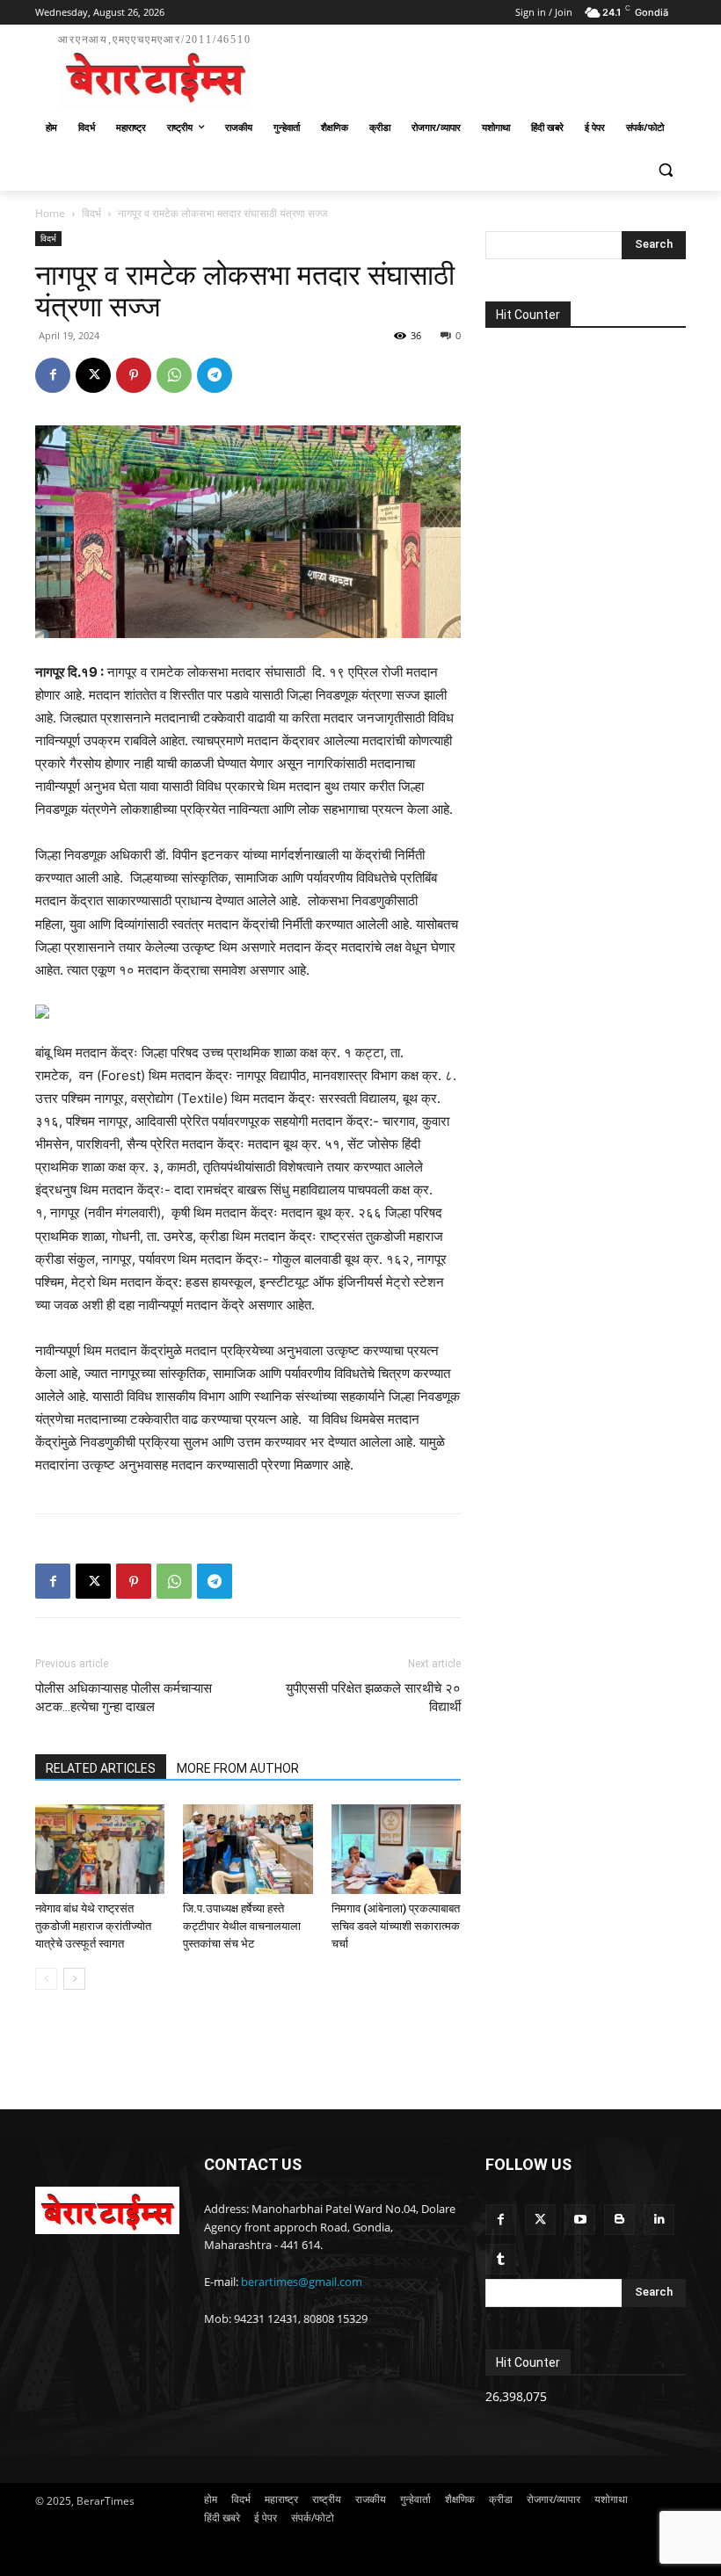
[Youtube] (580, 2220)
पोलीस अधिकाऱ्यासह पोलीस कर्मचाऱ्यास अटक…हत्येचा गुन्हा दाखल (124, 1698)
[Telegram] (215, 375)
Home (50, 213)
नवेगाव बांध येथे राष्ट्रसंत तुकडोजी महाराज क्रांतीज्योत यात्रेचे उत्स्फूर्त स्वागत (93, 1926)
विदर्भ (91, 213)
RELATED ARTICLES (101, 1768)
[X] (93, 375)
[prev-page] (46, 1979)
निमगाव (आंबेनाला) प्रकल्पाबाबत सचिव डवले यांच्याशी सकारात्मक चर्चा (396, 1926)
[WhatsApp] (174, 375)
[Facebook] (53, 375)
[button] (665, 170)
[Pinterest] (134, 375)
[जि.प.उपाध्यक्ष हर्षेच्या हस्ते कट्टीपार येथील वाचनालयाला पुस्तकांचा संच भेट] (248, 1849)
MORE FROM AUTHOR (238, 1768)
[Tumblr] (501, 2259)
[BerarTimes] (107, 2210)
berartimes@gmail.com (302, 2282)
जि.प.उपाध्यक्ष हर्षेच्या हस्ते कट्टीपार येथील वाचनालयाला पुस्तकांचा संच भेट (242, 1926)
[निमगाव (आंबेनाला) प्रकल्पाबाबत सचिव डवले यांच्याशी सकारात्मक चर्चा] (396, 1849)
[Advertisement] (480, 69)
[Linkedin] (659, 2220)
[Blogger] (619, 2220)
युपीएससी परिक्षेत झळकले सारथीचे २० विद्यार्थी (373, 1698)
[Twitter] (540, 2220)
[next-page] (74, 1979)
